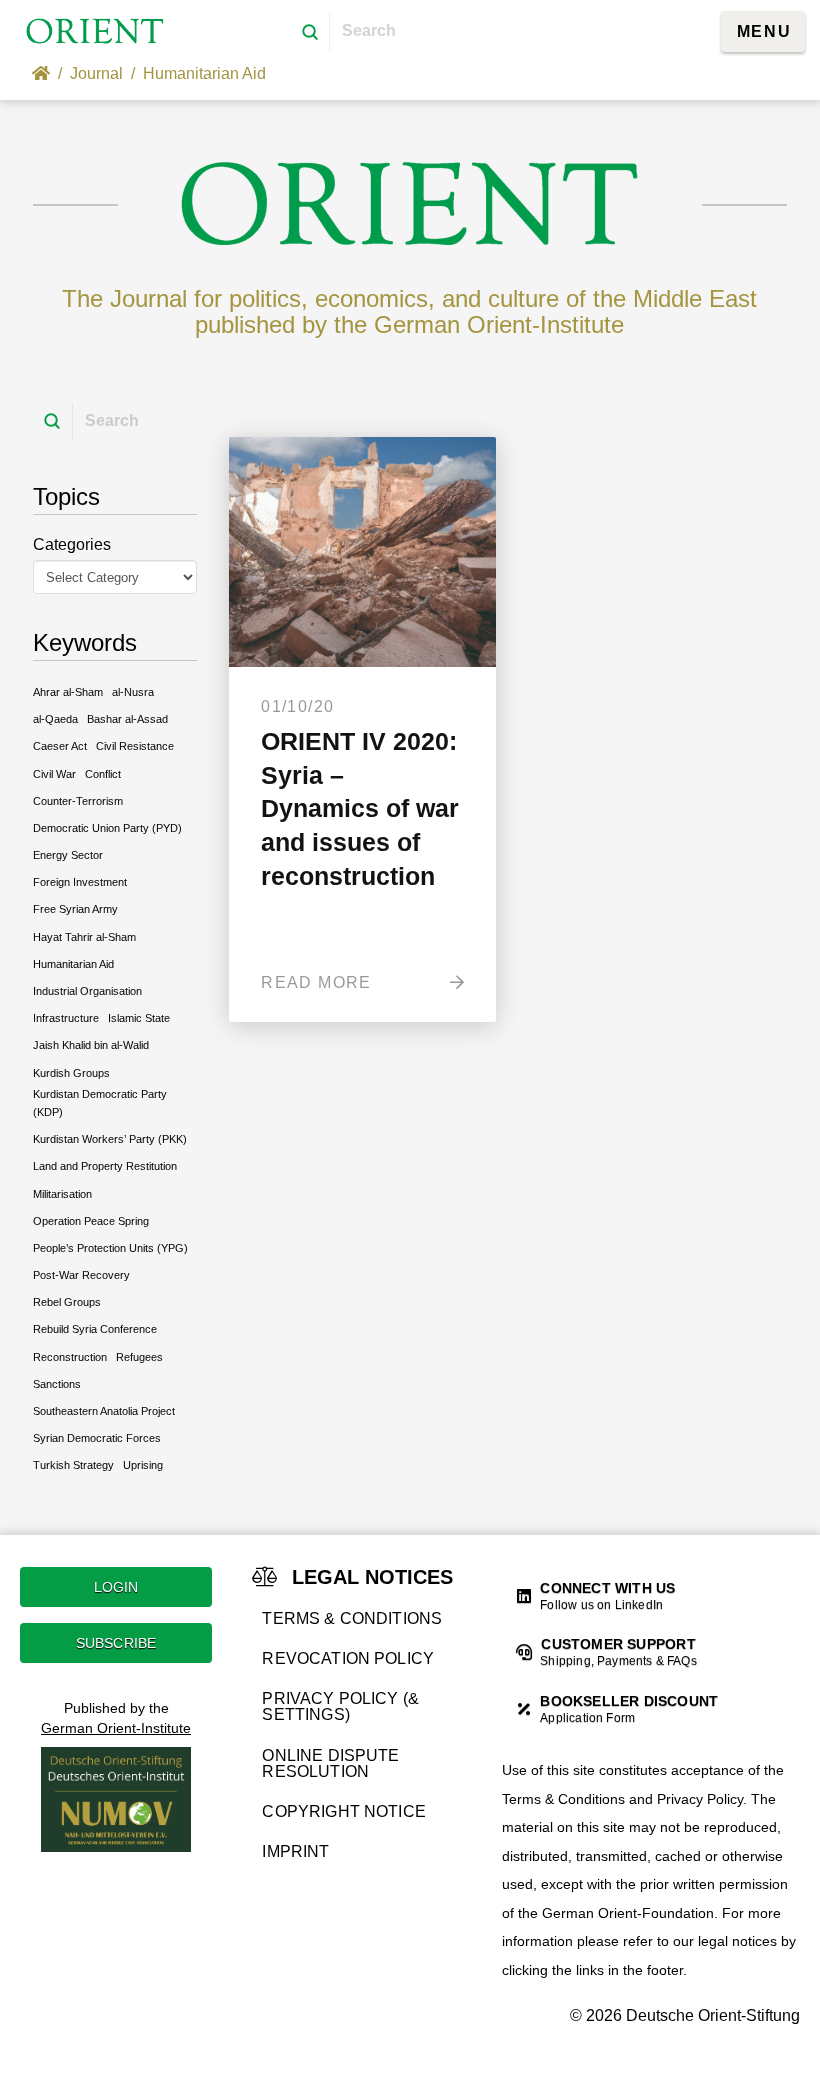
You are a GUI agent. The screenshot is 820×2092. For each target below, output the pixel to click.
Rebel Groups (67, 1302)
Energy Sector (68, 855)
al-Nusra (133, 692)
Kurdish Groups (71, 1073)
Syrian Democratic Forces (97, 1438)
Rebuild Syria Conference (95, 1329)
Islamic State (139, 1018)
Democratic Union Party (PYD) (107, 828)
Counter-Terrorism (78, 801)
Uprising (143, 1465)
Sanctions (57, 1384)
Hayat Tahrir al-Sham (84, 937)
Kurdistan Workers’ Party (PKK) (110, 1139)
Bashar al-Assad (127, 719)
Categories (72, 544)
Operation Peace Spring (91, 1221)
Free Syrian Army (75, 909)
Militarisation (62, 1194)
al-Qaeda (55, 719)
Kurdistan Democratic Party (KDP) (100, 1103)
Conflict (103, 774)
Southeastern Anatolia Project (104, 1411)
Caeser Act (60, 746)
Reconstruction (70, 1357)
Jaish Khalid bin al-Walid (91, 1045)
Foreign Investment (80, 882)
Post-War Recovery (81, 1275)
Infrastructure (66, 1018)
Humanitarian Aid (73, 964)
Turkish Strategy (73, 1465)
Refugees (139, 1357)
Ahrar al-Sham (68, 692)
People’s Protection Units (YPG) (110, 1248)
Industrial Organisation (87, 991)
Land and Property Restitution (105, 1166)
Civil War (54, 774)
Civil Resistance (135, 746)
